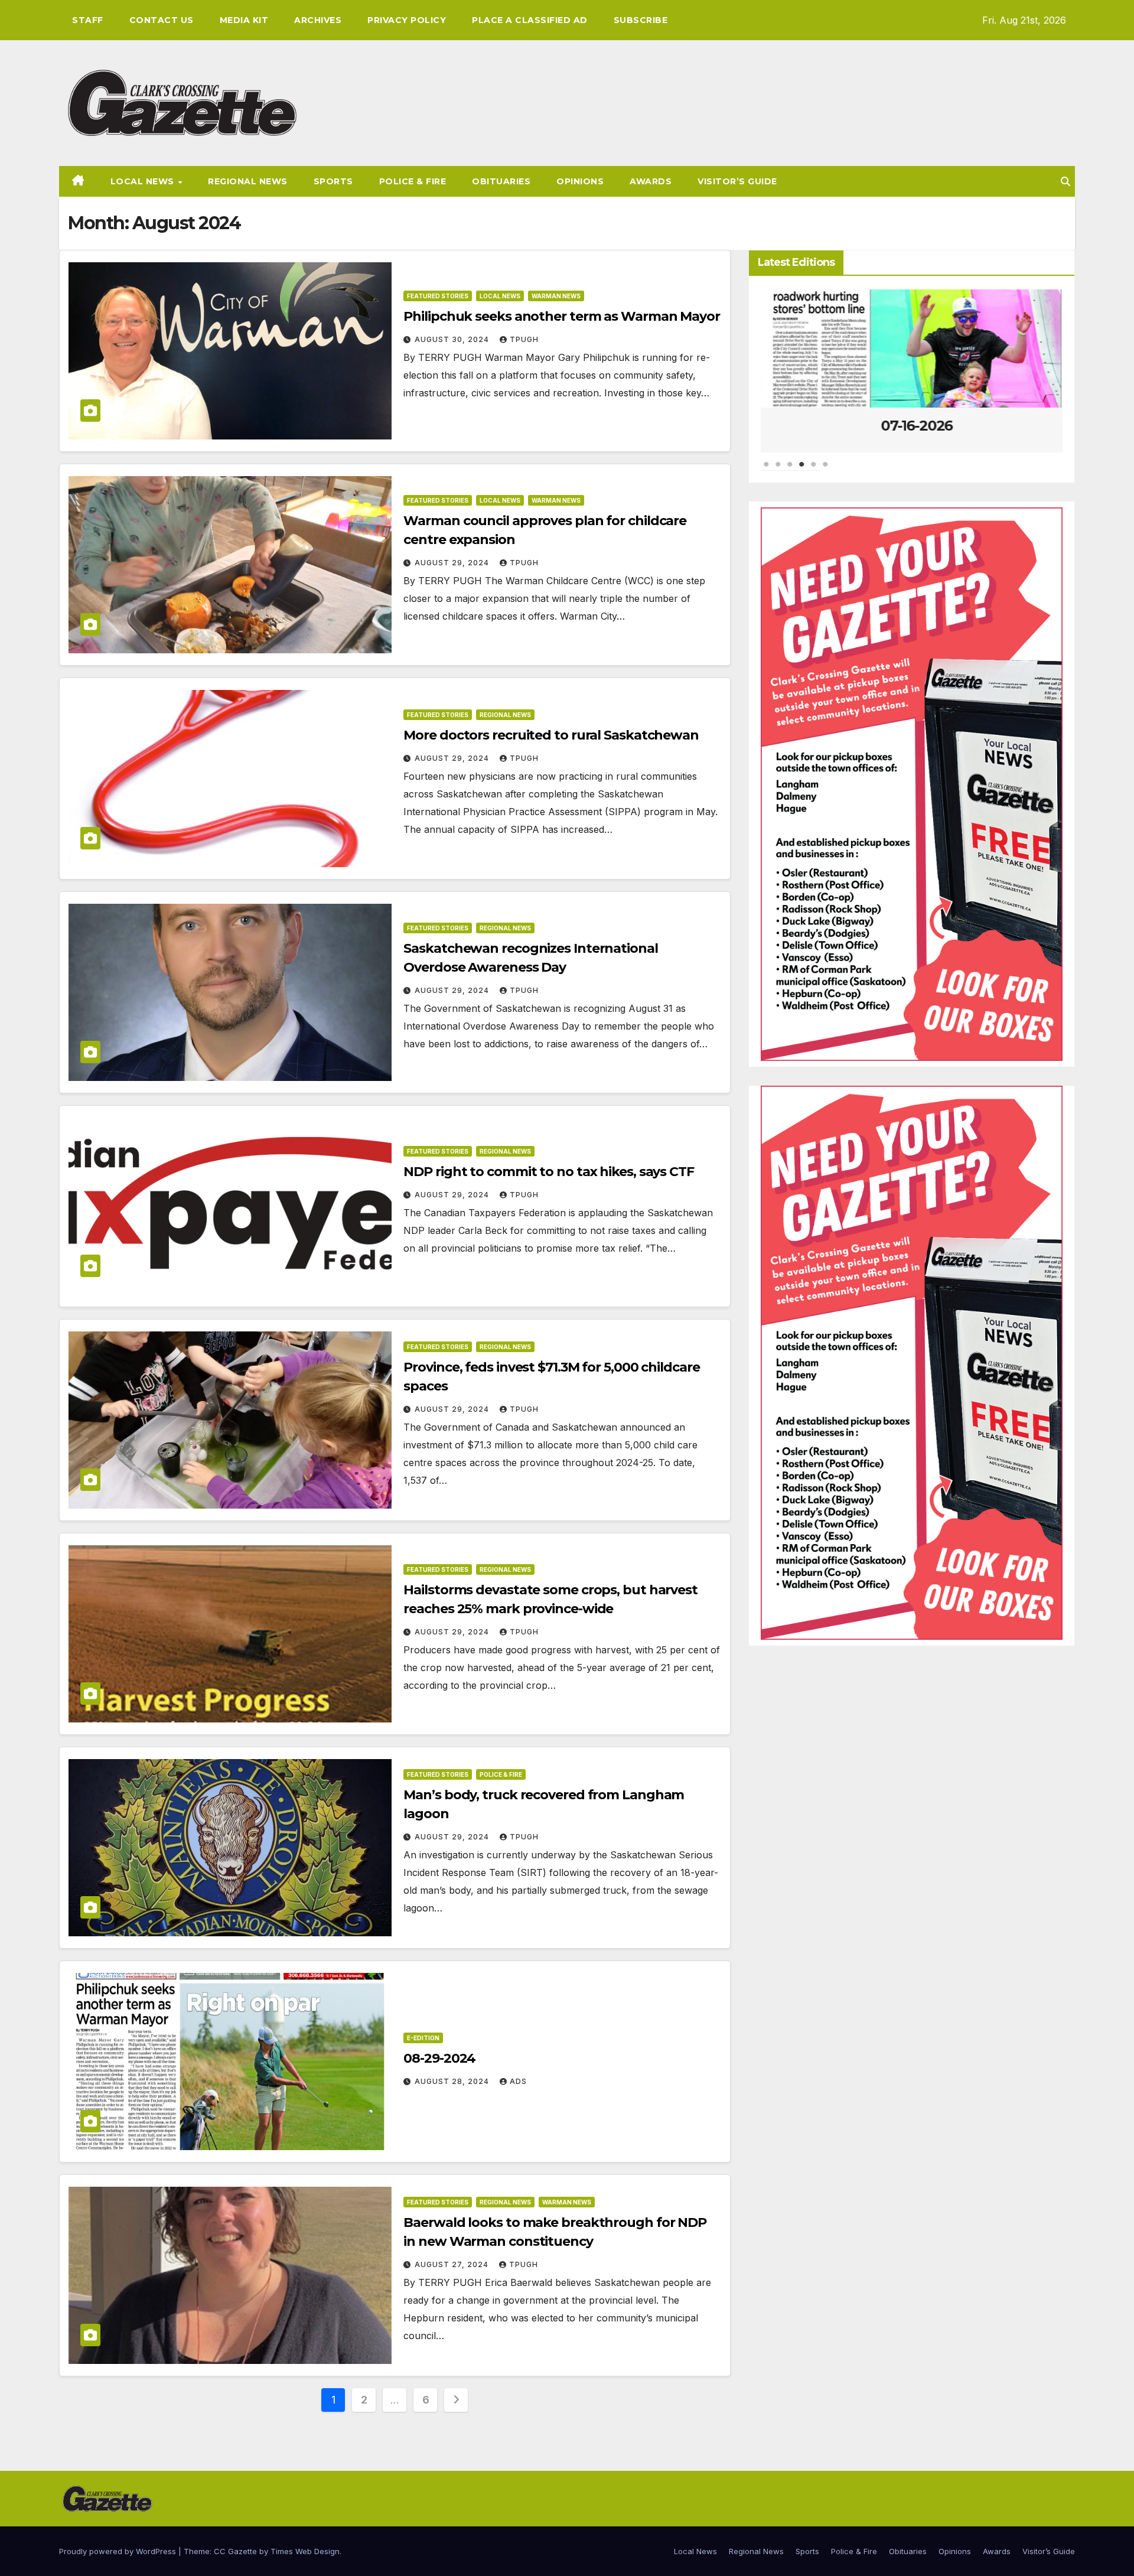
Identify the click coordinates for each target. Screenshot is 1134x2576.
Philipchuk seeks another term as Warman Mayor (562, 316)
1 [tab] (767, 470)
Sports (333, 181)
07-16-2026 (912, 426)
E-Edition (423, 2038)
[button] (1065, 181)
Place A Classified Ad (530, 20)
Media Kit (244, 20)
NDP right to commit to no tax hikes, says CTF (549, 1172)
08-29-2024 (439, 2058)
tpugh (524, 339)
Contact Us (162, 20)
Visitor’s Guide (737, 181)
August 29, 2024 (453, 563)
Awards (651, 181)
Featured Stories (438, 296)
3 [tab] (790, 470)
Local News (144, 181)
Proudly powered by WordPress (119, 2551)
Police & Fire (413, 181)
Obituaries (501, 181)
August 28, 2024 (453, 2081)
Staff (88, 20)
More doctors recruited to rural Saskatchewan (551, 735)
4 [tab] (802, 470)
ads (518, 2081)
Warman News (556, 296)
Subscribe (641, 20)
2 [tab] (778, 470)
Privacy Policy (407, 20)
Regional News (248, 181)
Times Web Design (305, 2551)
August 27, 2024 (453, 2264)
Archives (318, 20)
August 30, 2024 (453, 339)
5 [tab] (814, 470)
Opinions (580, 181)
